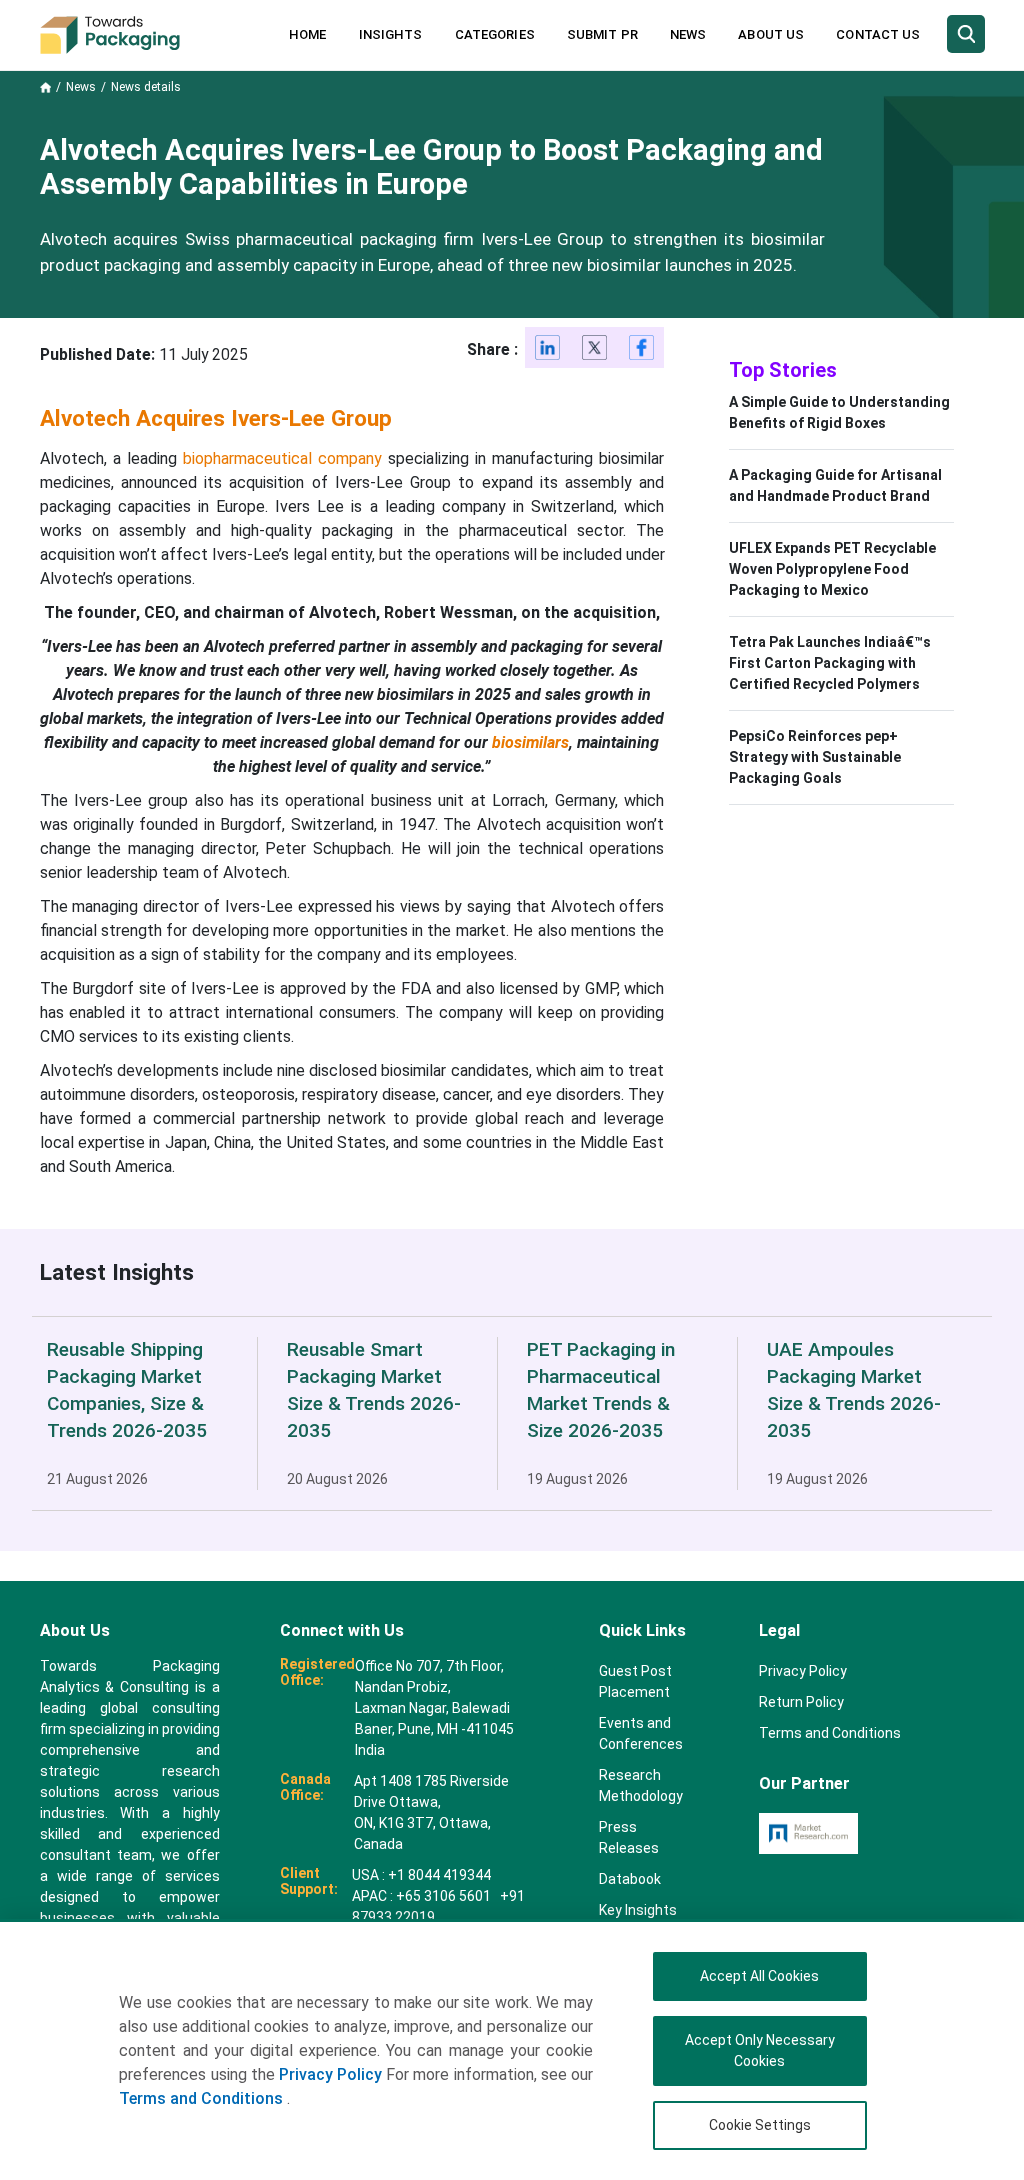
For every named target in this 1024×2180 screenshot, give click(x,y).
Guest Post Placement (635, 1681)
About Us (771, 34)
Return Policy (801, 1702)
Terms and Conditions (203, 2098)
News (688, 34)
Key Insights (638, 1910)
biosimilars (530, 742)
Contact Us (878, 34)
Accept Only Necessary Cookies (760, 2050)
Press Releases (629, 1837)
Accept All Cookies (759, 1976)
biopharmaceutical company (282, 458)
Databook (630, 1879)
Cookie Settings (760, 2125)
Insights (391, 34)
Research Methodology (641, 1785)
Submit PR (602, 34)
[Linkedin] (548, 351)
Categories (495, 34)
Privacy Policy (330, 2074)
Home (307, 34)
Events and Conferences (641, 1733)
